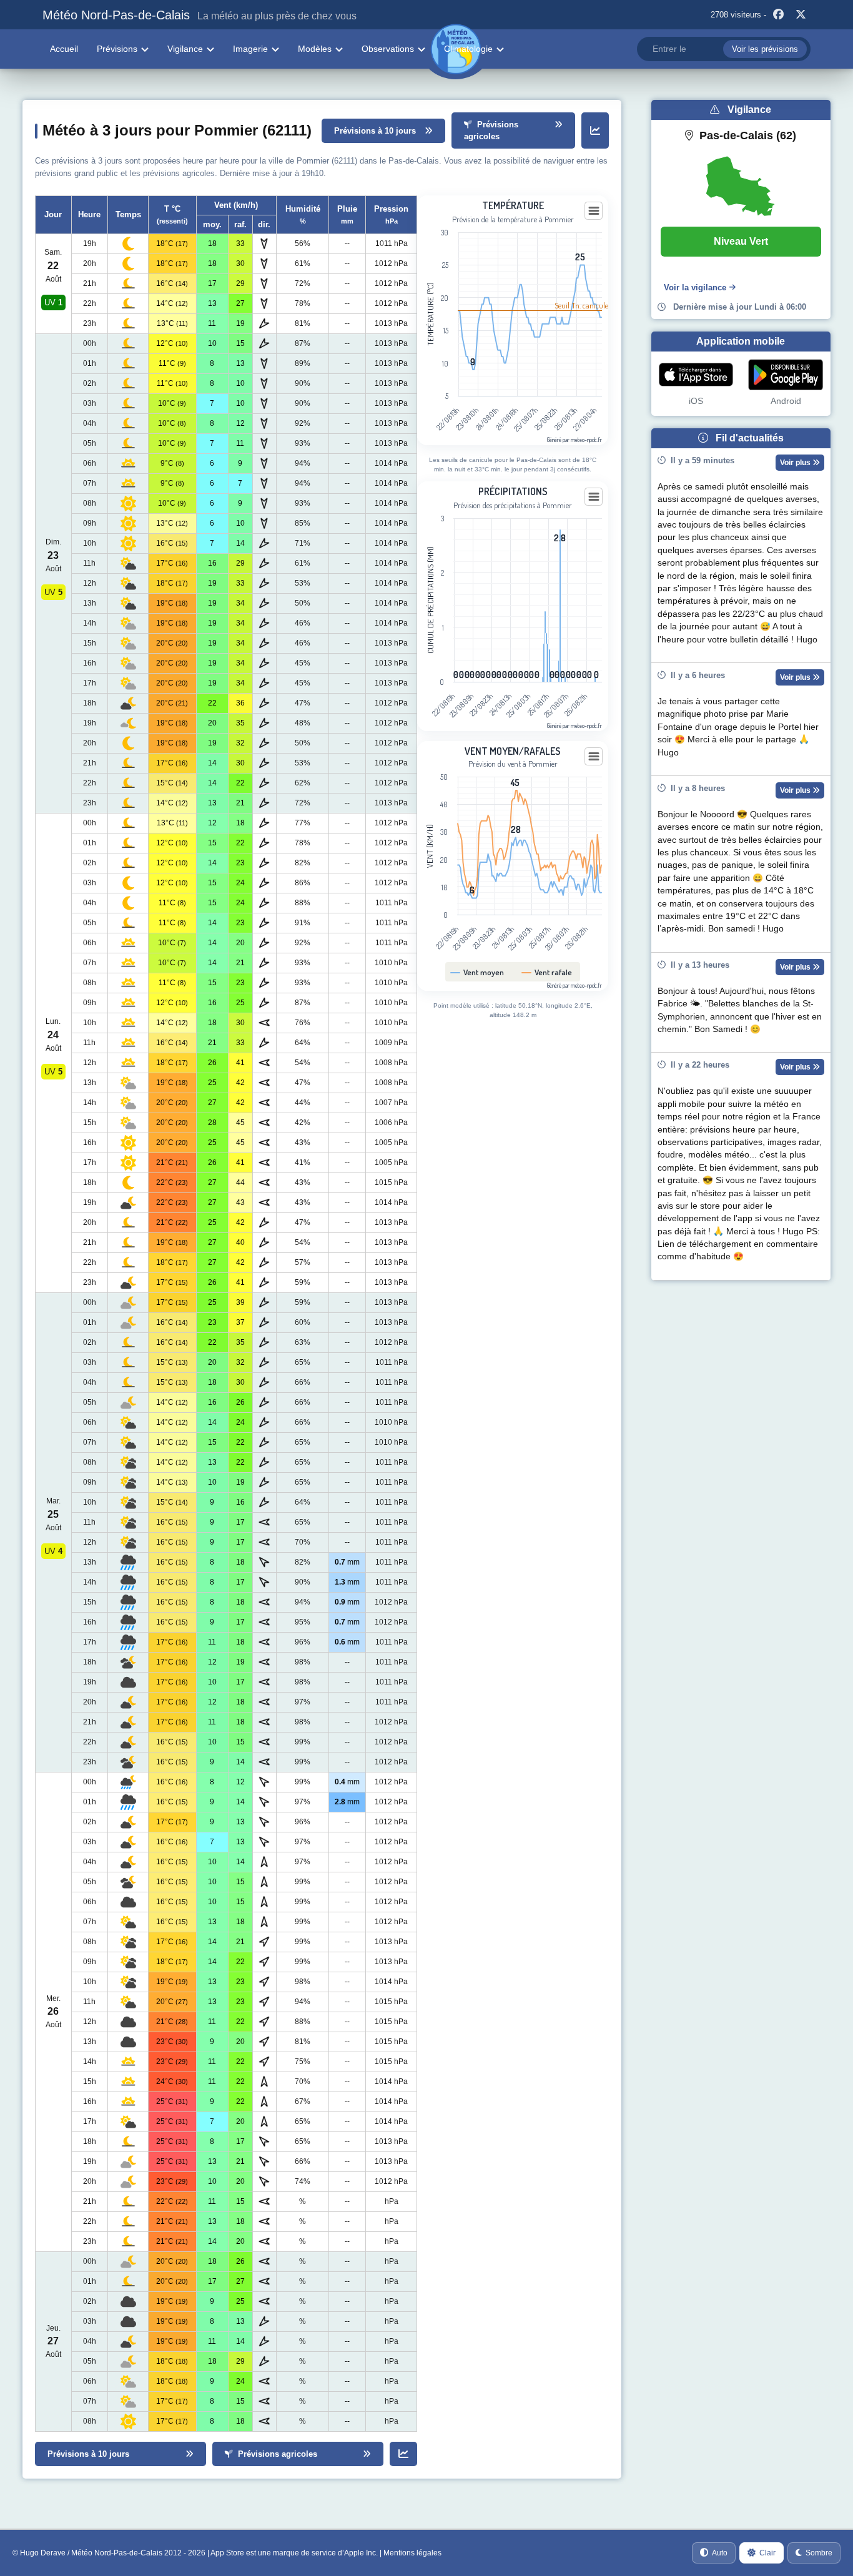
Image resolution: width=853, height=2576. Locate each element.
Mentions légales (412, 2553)
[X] (801, 15)
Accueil (64, 49)
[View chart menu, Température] (594, 211)
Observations (388, 49)
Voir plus (796, 463)
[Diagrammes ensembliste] (595, 130)
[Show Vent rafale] (547, 972)
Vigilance (185, 49)
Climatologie (468, 49)
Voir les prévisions (765, 49)
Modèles (315, 49)
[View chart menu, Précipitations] (594, 497)
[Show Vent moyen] (477, 972)
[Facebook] (779, 15)
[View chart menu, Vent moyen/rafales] (594, 757)
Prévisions (117, 49)
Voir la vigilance (695, 288)
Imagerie (250, 49)
